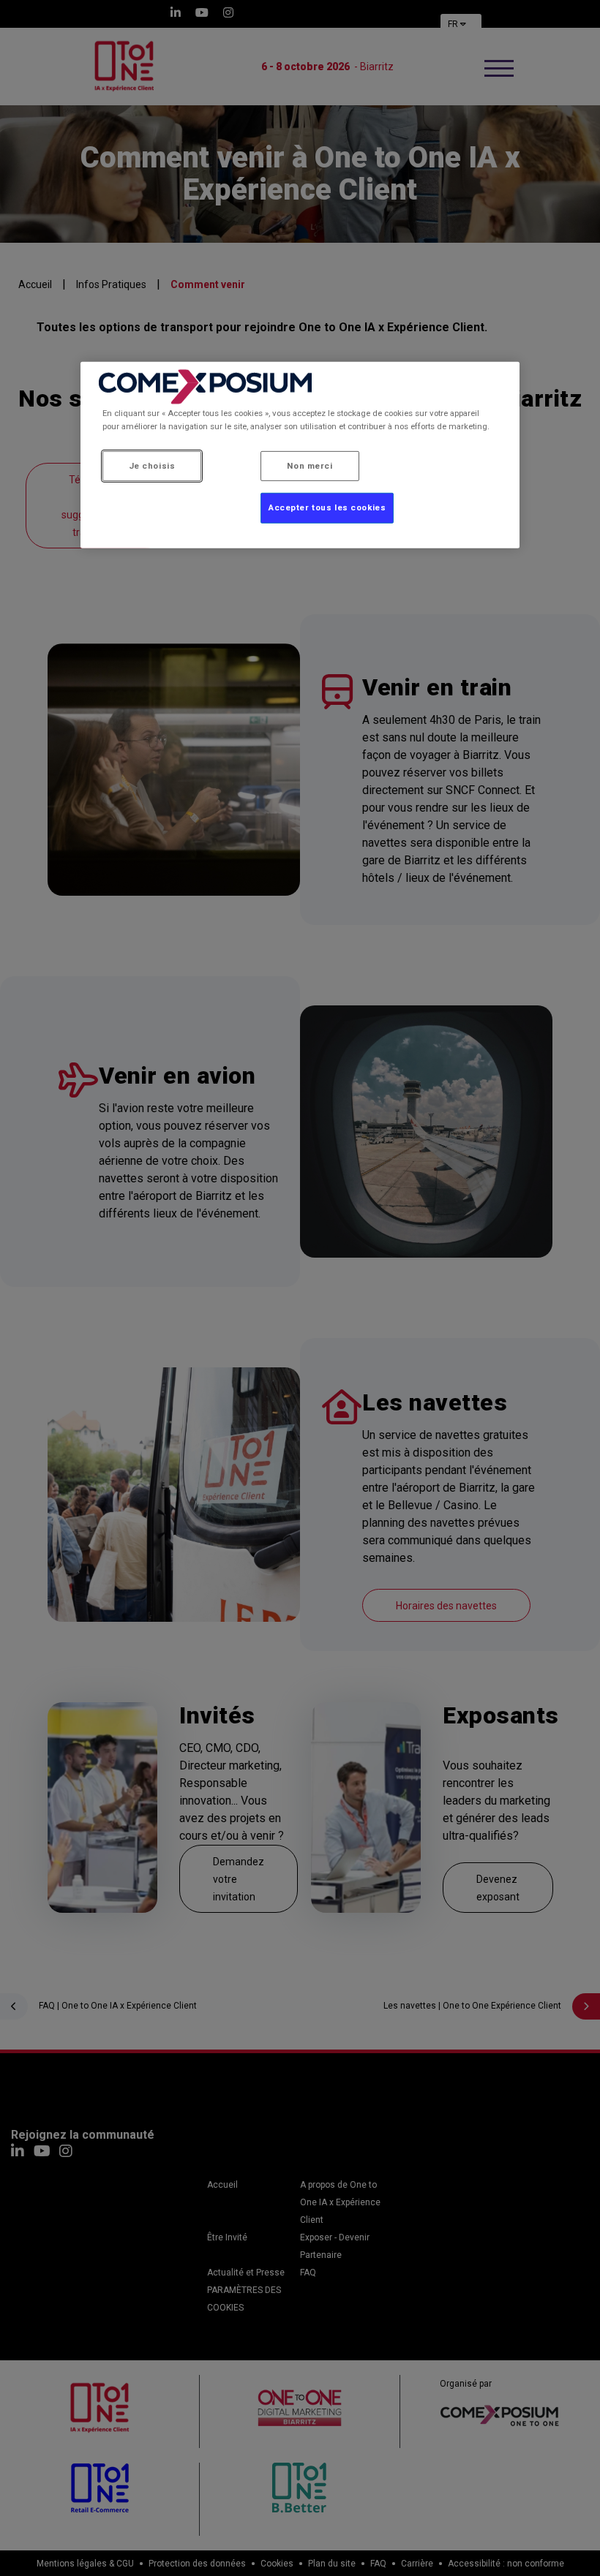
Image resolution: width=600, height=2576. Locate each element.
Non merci (310, 465)
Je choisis (152, 465)
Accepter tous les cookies (327, 507)
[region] (300, 455)
